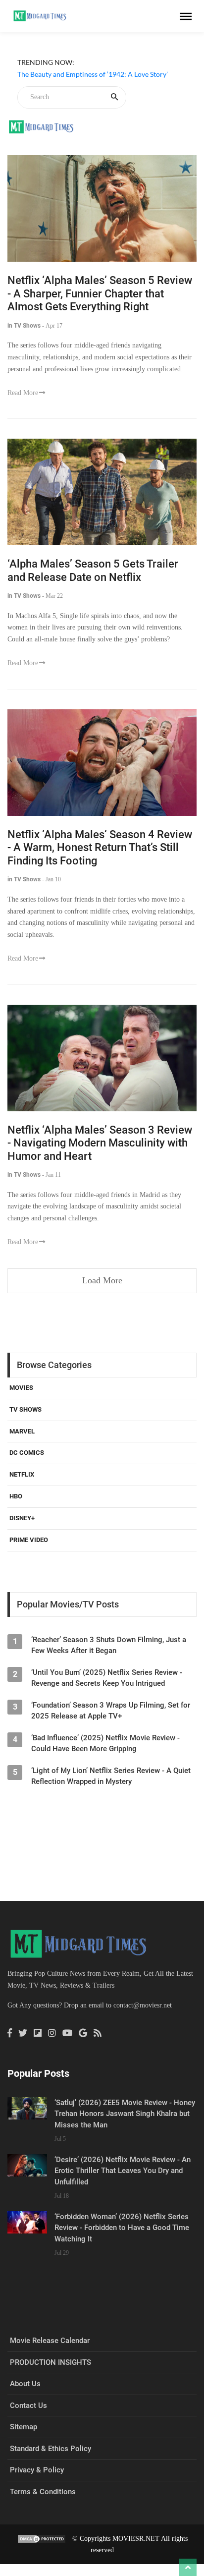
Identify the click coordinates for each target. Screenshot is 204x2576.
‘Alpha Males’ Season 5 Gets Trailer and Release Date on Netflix (93, 571)
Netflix (22, 1474)
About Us (25, 2384)
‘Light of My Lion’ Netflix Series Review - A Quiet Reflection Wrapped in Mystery (111, 1776)
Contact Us (28, 2405)
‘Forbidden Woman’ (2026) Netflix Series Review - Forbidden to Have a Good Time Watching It (122, 2228)
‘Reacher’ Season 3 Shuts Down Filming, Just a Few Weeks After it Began (109, 1645)
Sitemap (24, 2427)
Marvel (22, 1431)
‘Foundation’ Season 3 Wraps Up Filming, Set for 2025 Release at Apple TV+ (111, 1711)
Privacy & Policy (37, 2470)
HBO (16, 1496)
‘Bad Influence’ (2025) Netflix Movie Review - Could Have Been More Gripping (105, 1743)
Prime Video (29, 1540)
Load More (102, 1280)
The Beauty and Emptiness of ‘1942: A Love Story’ (93, 74)
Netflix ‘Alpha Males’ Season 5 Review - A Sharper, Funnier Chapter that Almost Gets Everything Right (100, 293)
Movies (21, 1388)
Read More (23, 393)
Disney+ (22, 1518)
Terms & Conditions (43, 2492)
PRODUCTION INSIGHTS (51, 2362)
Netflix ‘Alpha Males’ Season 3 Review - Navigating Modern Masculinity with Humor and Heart (100, 1143)
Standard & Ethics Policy (51, 2449)
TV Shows (25, 1409)
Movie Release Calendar (50, 2341)
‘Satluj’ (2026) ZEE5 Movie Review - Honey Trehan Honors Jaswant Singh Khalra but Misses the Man (125, 2114)
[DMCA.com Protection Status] (42, 2539)
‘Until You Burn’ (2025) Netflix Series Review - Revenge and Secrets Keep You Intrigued (107, 1678)
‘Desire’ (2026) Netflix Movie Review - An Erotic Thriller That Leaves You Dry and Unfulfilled (123, 2171)
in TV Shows (24, 326)
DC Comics (27, 1453)
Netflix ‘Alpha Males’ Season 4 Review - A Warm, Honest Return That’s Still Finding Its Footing (100, 848)
